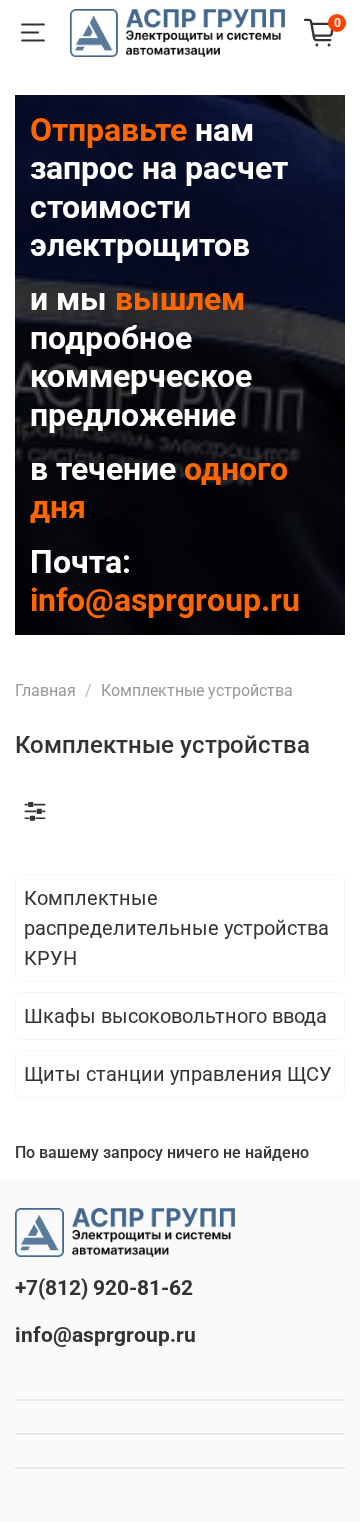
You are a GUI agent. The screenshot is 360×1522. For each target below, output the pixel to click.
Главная (45, 690)
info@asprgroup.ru (105, 1335)
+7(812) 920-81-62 (104, 1288)
